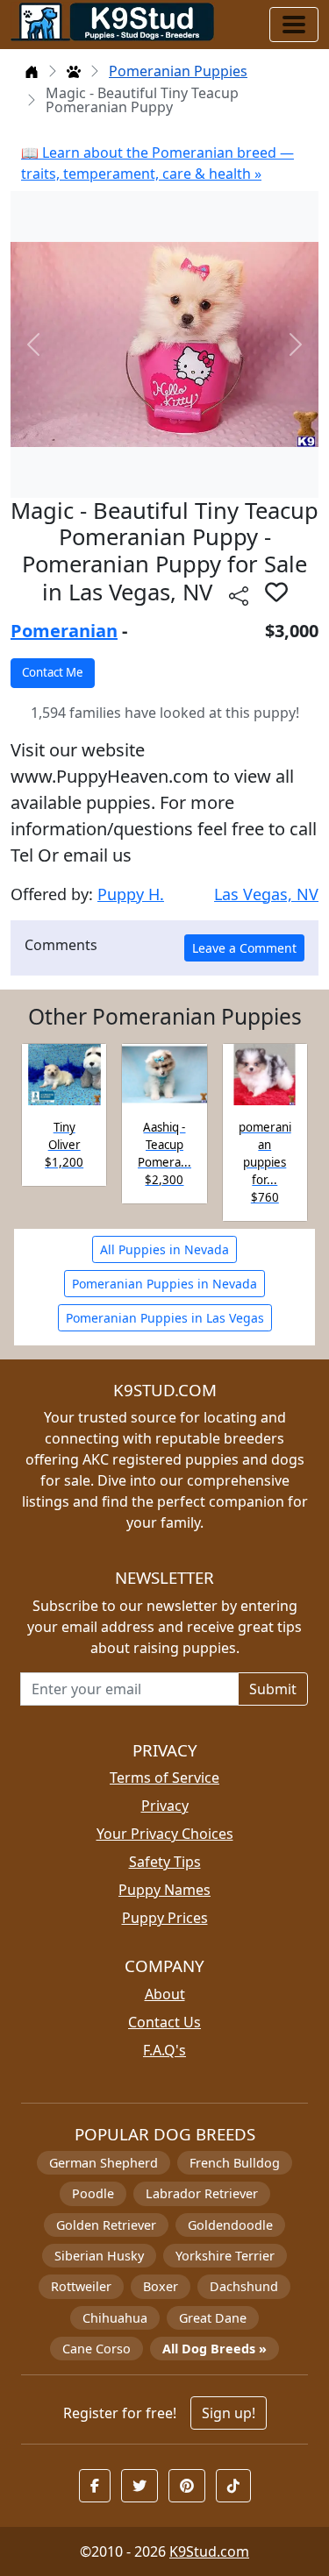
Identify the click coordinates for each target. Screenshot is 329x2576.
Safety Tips (165, 1862)
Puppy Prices (165, 1918)
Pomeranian (64, 631)
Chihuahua (115, 2318)
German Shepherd (104, 2163)
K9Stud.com (209, 2551)
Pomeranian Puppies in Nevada (164, 1284)
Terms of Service (164, 1778)
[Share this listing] (239, 595)
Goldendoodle (230, 2225)
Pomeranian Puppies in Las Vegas (165, 1318)
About (165, 1994)
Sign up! (229, 2413)
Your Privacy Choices (165, 1834)
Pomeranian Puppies (178, 71)
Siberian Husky (99, 2256)
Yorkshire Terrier (225, 2256)
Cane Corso (97, 2349)
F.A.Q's (164, 2050)
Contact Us (164, 2022)
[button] (276, 592)
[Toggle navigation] (294, 25)
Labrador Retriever (202, 2193)
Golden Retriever (106, 2225)
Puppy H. (131, 894)
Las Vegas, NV (266, 894)
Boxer (161, 2286)
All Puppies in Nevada (164, 1249)
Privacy (165, 1806)
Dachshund (244, 2286)
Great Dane (213, 2318)
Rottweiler (81, 2286)
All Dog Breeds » (215, 2349)
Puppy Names (164, 1890)
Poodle (93, 2193)
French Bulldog (235, 2163)
